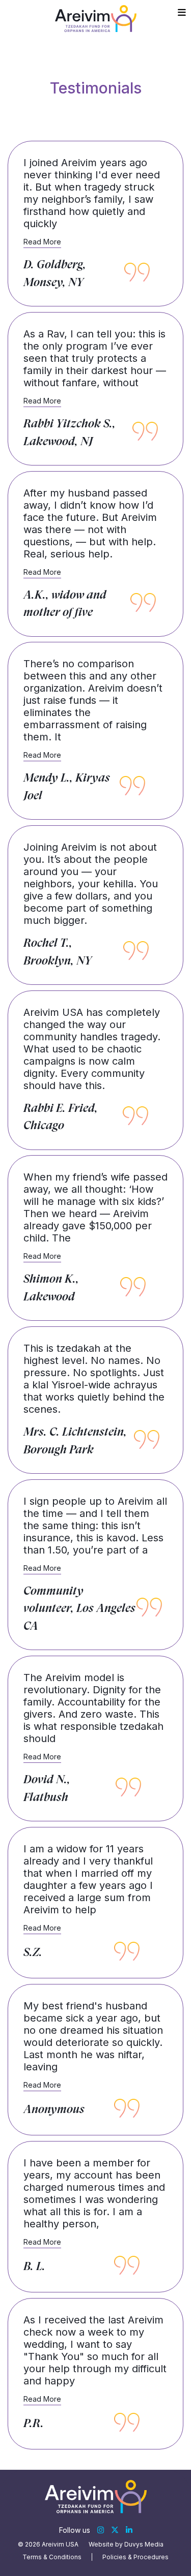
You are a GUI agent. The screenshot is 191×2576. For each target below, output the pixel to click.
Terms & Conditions (52, 2557)
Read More (42, 242)
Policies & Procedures (135, 2557)
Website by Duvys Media (126, 2544)
